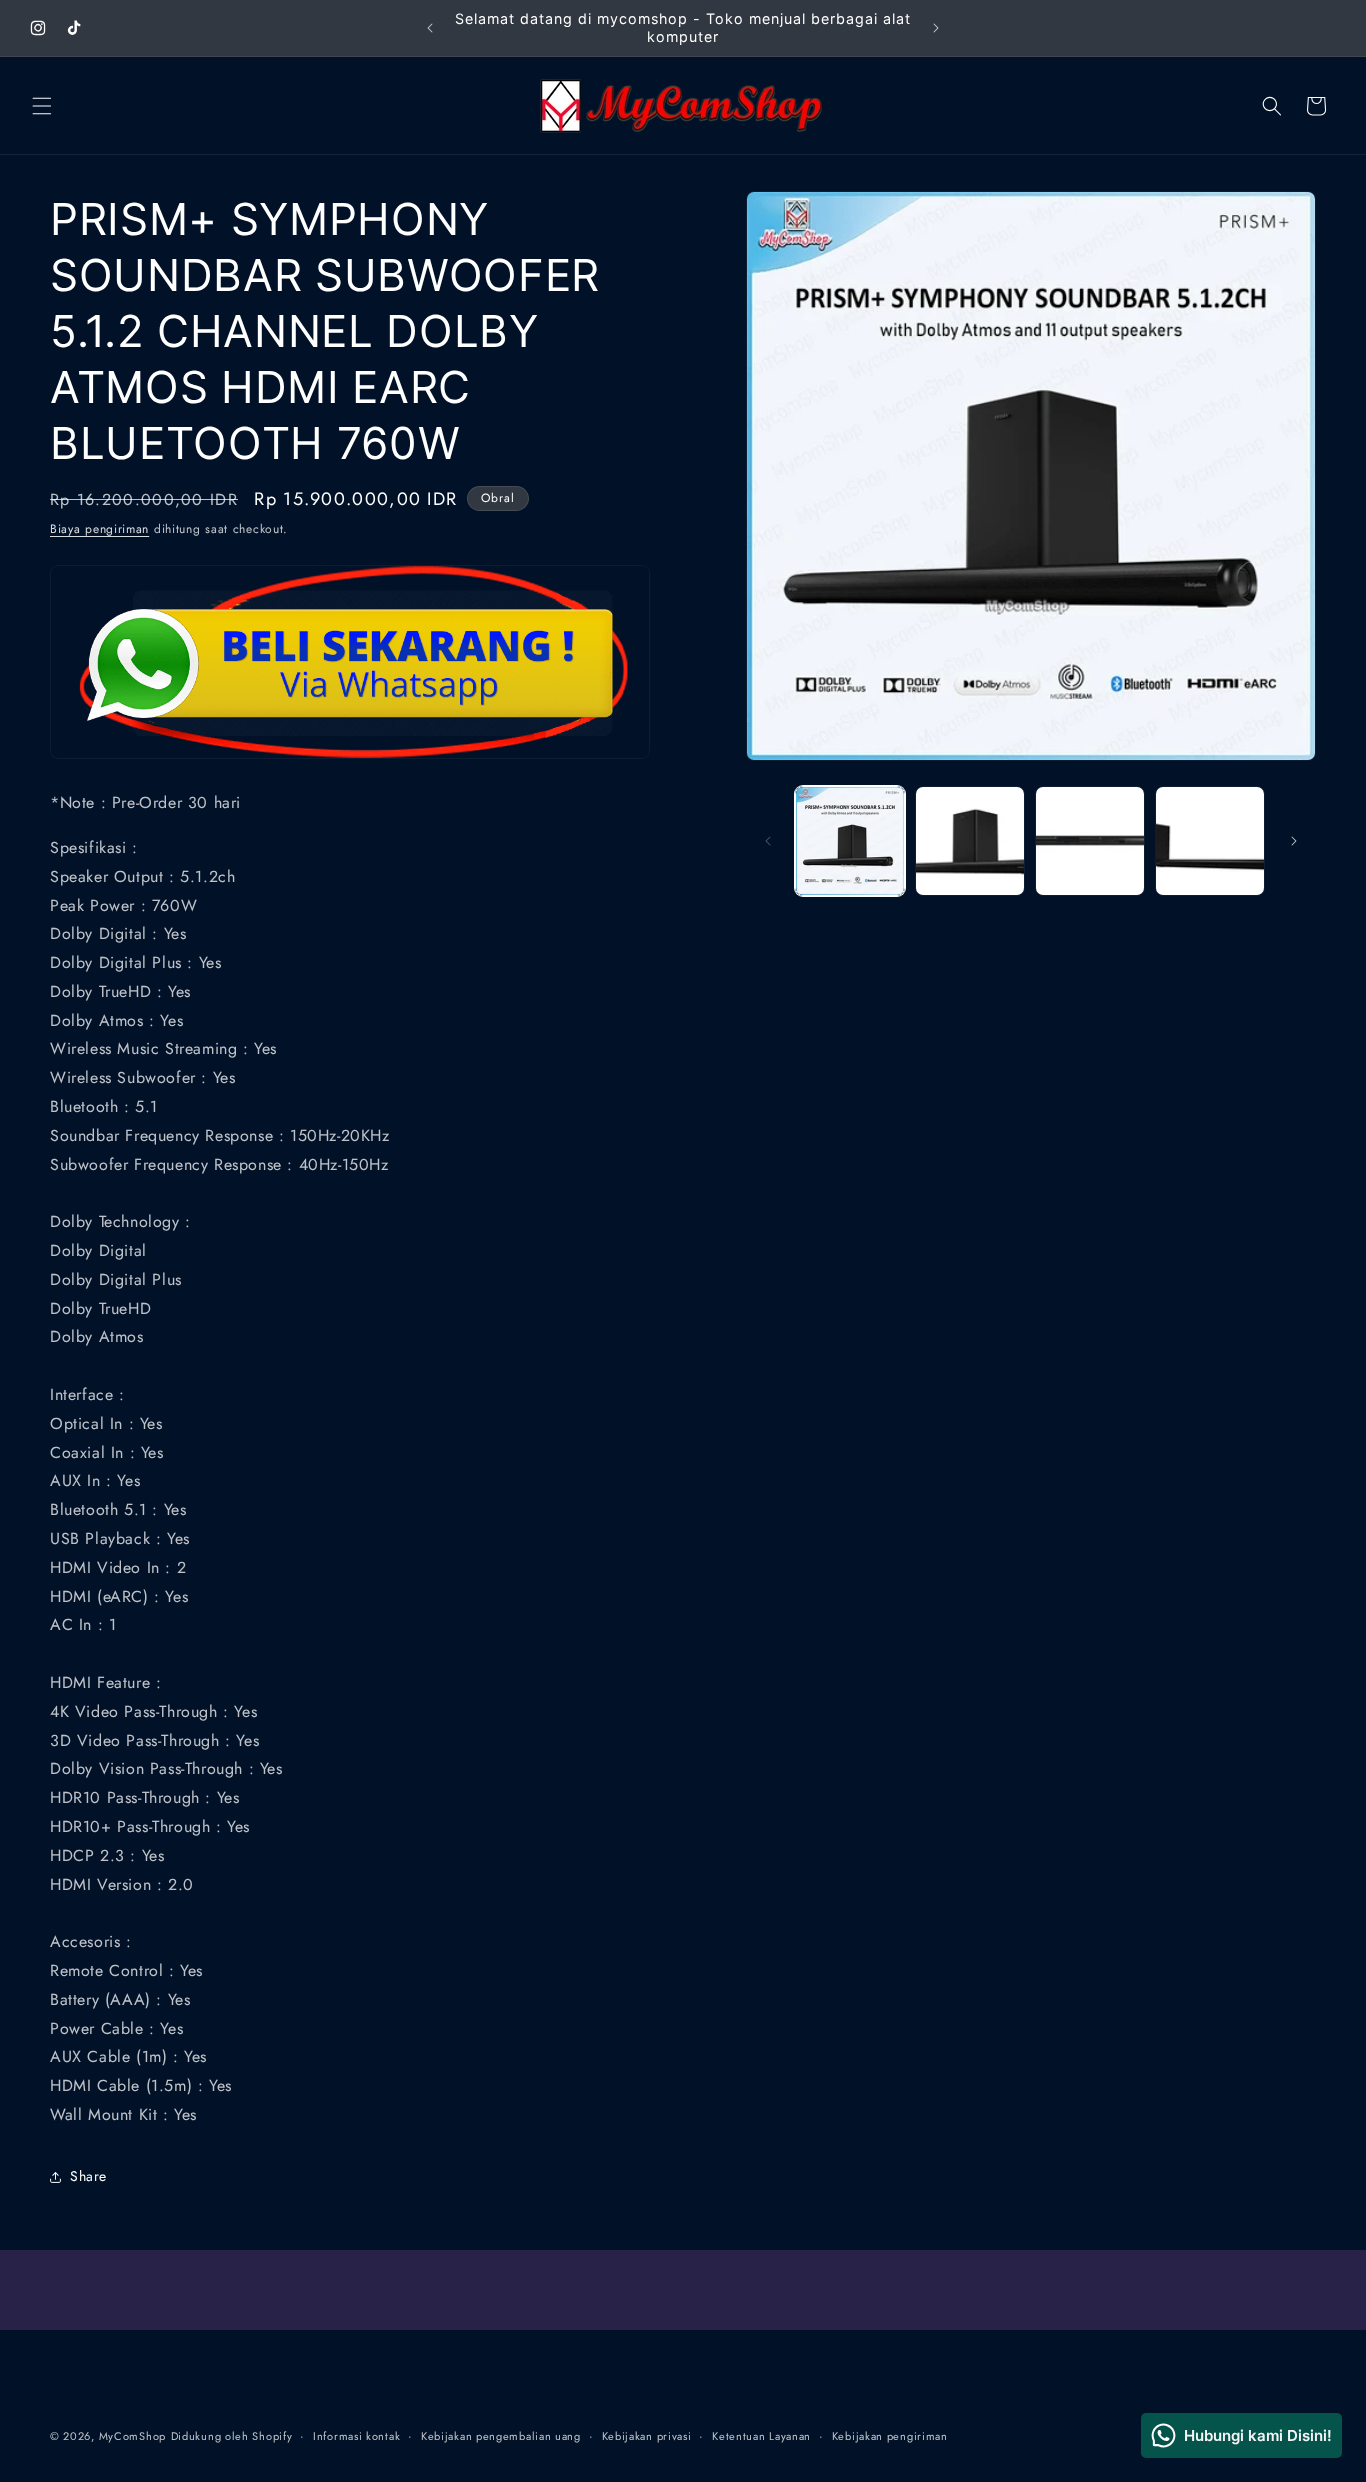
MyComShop (132, 2436)
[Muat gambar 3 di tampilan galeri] (1090, 841)
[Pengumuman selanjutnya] (936, 28)
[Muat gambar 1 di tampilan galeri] (850, 841)
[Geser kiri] (768, 841)
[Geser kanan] (1294, 841)
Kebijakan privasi (647, 2436)
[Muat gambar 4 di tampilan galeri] (1210, 841)
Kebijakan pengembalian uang (501, 2436)
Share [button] (88, 2176)
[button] (42, 106)
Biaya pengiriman (99, 529)
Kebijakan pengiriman (890, 2436)
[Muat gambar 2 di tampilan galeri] (970, 841)
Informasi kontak (356, 2436)
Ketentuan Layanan (761, 2436)
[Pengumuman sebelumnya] (430, 28)
